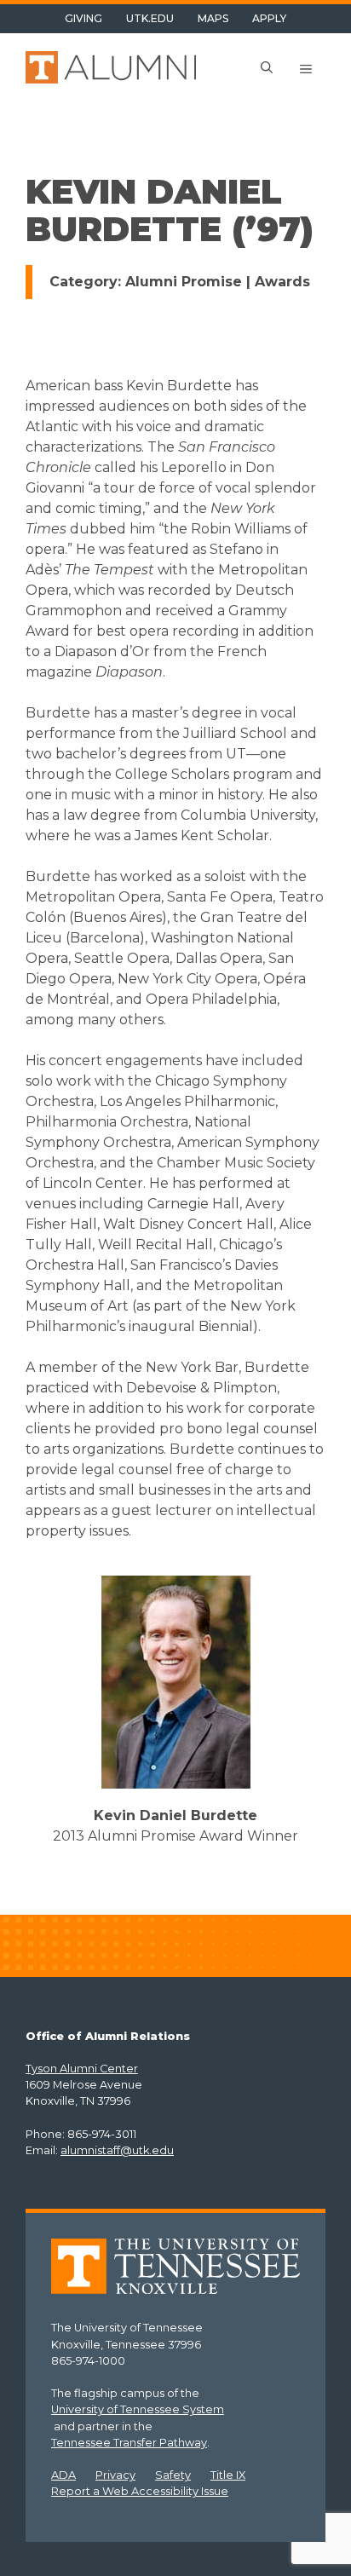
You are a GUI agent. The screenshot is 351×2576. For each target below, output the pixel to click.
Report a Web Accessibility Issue (140, 2491)
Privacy (115, 2475)
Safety (173, 2475)
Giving (83, 18)
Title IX (228, 2475)
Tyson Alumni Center (82, 2069)
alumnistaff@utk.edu (117, 2150)
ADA (63, 2475)
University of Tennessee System (138, 2409)
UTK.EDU (150, 18)
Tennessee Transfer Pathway (129, 2443)
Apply (269, 18)
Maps (213, 18)
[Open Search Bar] (267, 69)
